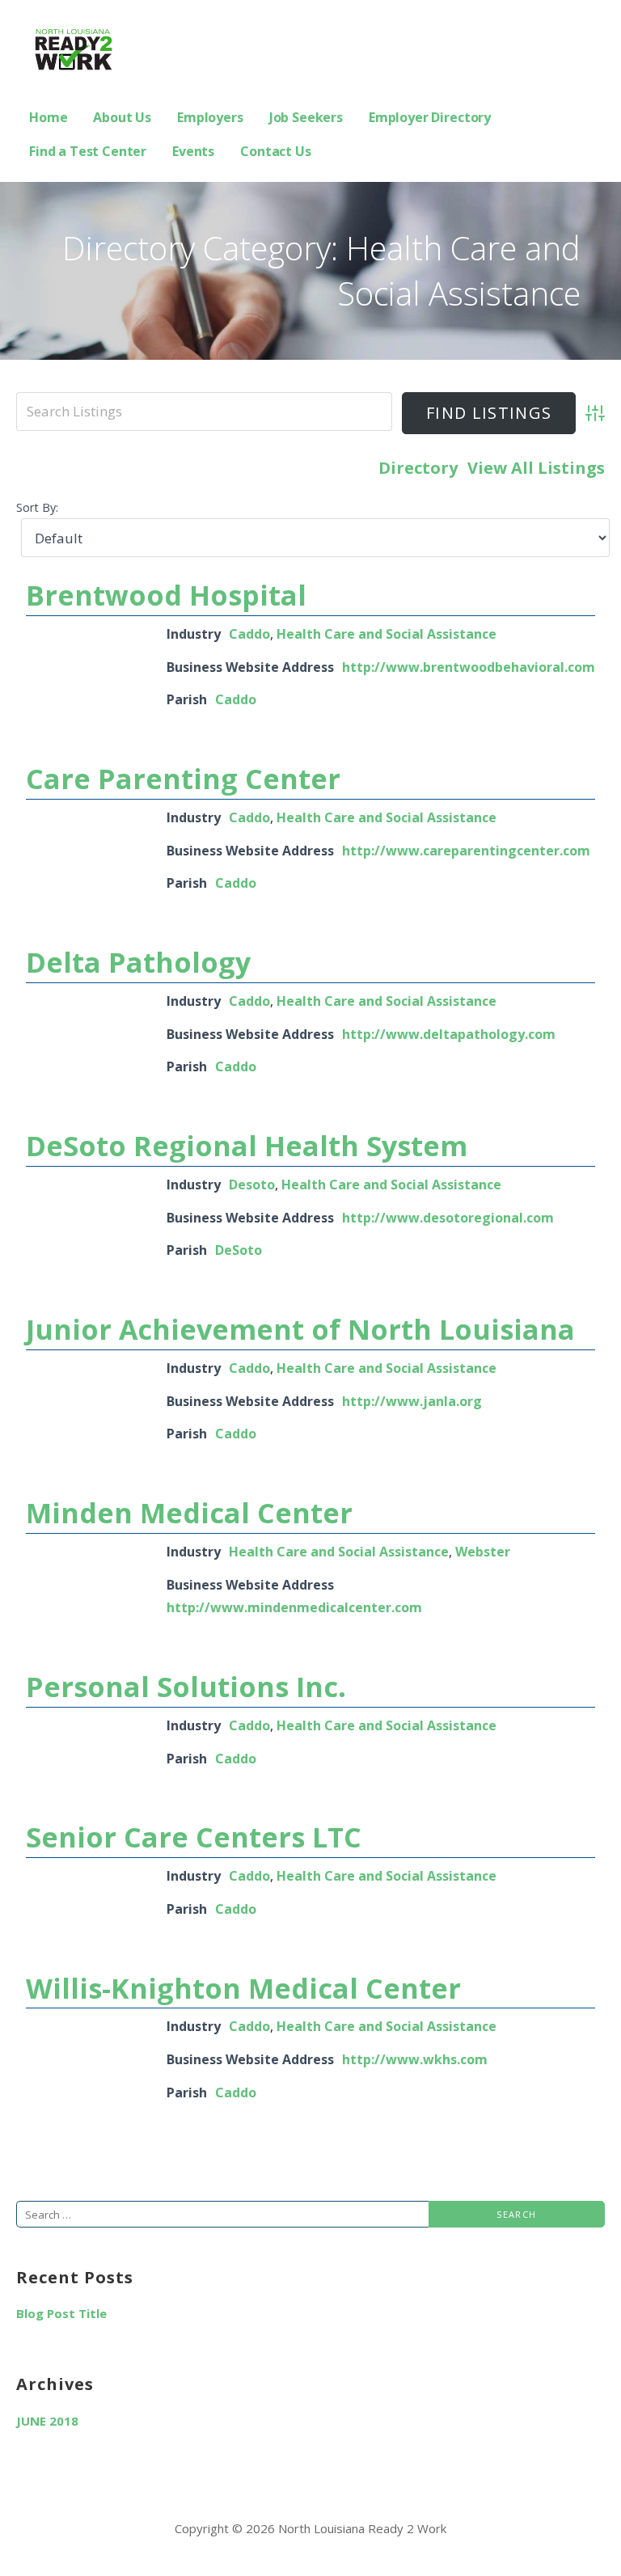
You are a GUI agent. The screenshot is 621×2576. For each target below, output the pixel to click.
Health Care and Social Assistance (387, 634)
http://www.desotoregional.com (448, 1218)
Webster (483, 1552)
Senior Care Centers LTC (194, 1837)
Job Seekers (306, 117)
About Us (122, 117)
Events (193, 151)
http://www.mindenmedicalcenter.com (294, 1607)
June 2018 (47, 2421)
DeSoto (239, 1250)
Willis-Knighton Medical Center (243, 1988)
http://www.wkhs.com (415, 2059)
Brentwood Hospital (166, 595)
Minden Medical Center (189, 1513)
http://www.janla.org (412, 1401)
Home (48, 117)
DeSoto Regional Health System (247, 1146)
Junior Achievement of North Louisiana (300, 1329)
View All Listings (536, 468)
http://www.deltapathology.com (449, 1034)
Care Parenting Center (183, 779)
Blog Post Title (61, 2313)
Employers (210, 117)
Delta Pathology (138, 962)
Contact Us (275, 151)
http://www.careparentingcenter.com (466, 851)
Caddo (249, 634)
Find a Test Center (88, 151)
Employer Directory (430, 117)
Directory (418, 468)
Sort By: (37, 507)
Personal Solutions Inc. (186, 1687)
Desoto (252, 1185)
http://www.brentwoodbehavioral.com (469, 667)
